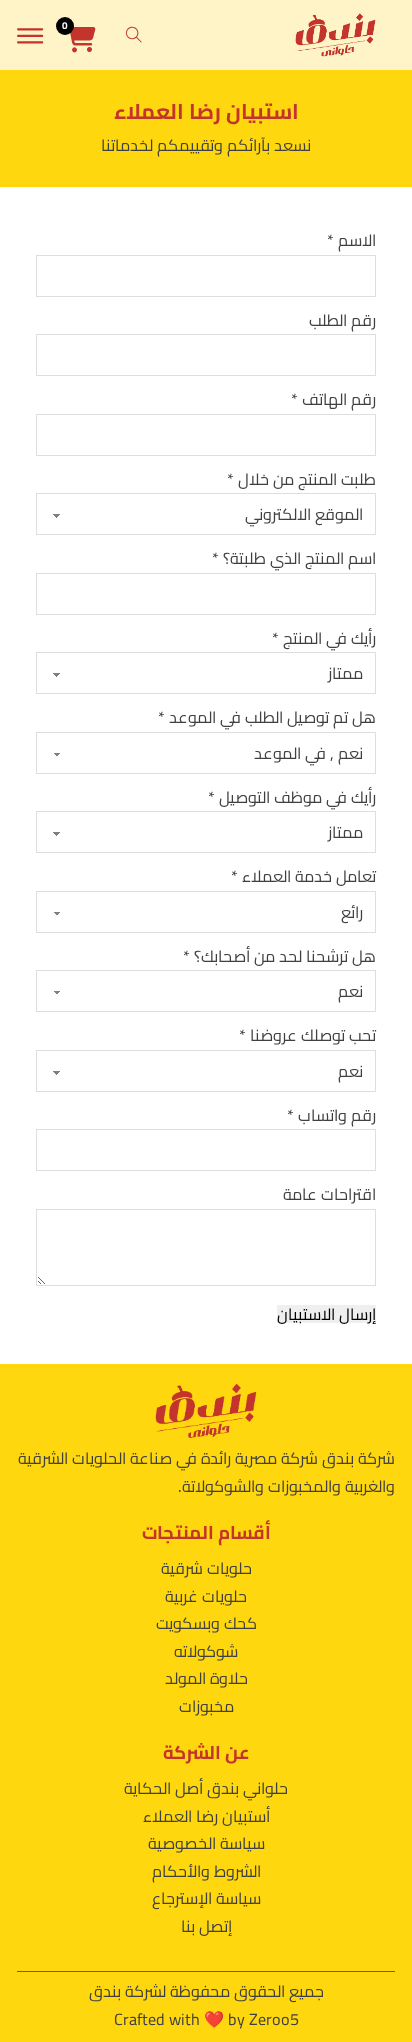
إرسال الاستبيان (326, 1314)
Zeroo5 (274, 2019)
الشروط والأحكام (206, 1871)
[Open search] (134, 35)
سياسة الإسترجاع (206, 1898)
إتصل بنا (206, 1926)
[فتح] (30, 35)
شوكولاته (206, 1651)
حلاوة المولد (206, 1678)
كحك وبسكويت (206, 1623)
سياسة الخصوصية (206, 1843)
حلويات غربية (206, 1596)
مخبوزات (206, 1706)
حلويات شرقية (206, 1568)
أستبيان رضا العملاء (206, 1816)
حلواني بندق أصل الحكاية (206, 1788)
